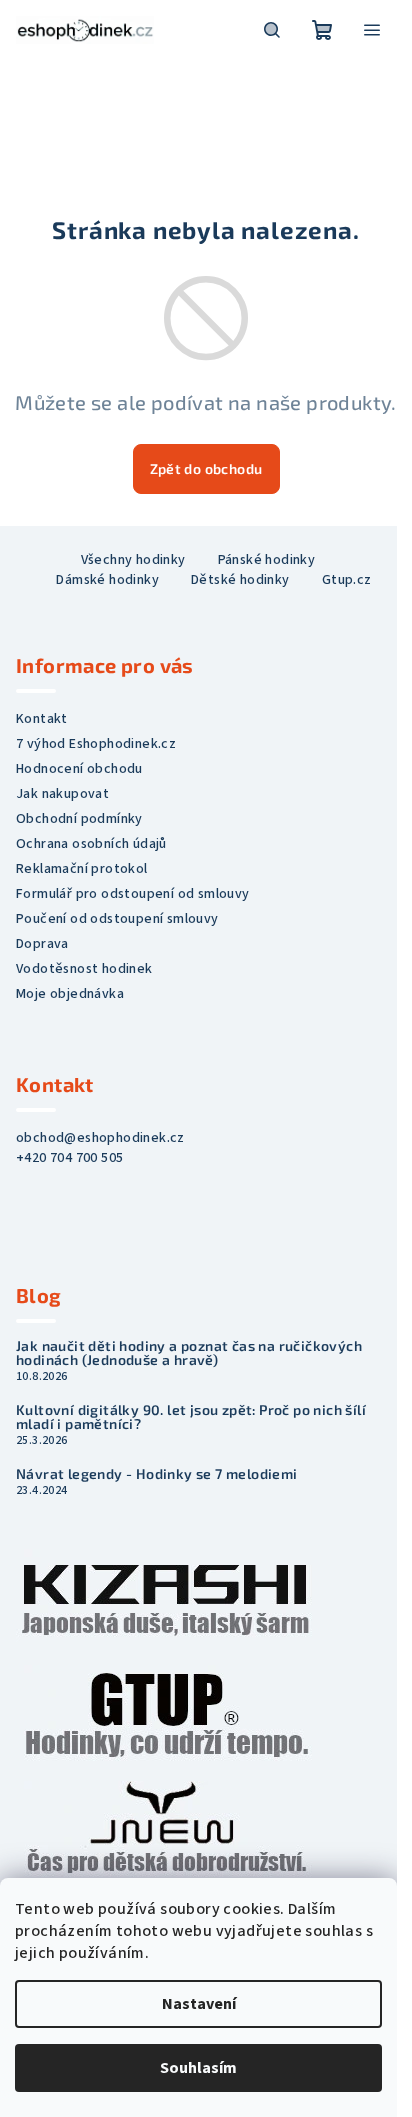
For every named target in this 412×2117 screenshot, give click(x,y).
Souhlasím (198, 2068)
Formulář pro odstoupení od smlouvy (133, 894)
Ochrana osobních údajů (91, 844)
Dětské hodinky (240, 580)
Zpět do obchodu (206, 468)
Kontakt (42, 719)
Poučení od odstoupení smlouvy (117, 919)
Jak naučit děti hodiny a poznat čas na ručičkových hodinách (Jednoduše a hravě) (189, 1353)
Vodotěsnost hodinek (84, 969)
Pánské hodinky (267, 560)
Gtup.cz (347, 580)
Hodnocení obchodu (79, 769)
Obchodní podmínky (79, 819)
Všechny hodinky (133, 560)
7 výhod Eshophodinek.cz (96, 744)
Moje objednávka (70, 994)
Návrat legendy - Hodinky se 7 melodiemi (157, 1474)
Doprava (42, 944)
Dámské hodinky (107, 580)
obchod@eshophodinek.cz (100, 1138)
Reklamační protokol (82, 869)
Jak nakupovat (62, 794)
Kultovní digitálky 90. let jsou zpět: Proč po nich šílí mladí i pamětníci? (191, 1417)
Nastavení (199, 2004)
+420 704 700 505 (69, 1158)
